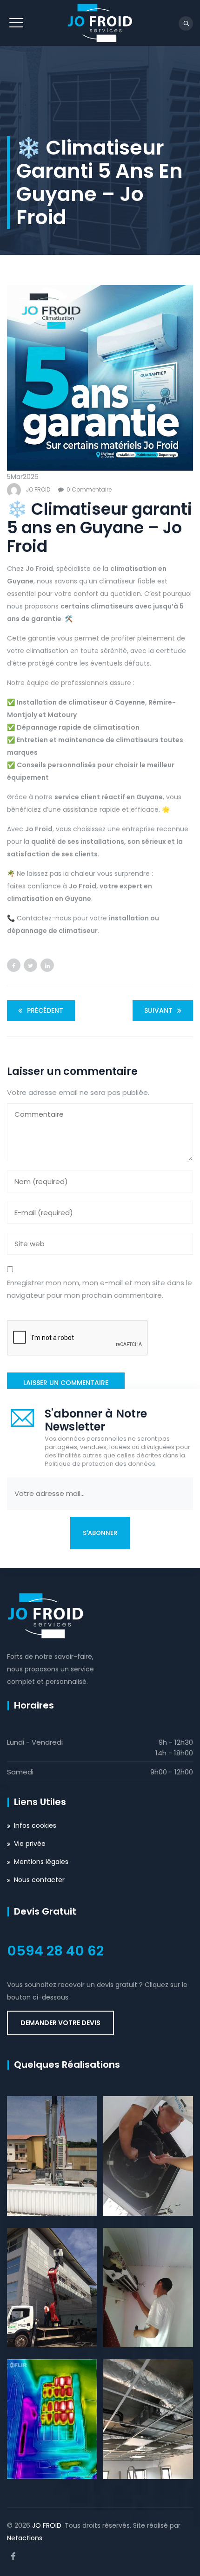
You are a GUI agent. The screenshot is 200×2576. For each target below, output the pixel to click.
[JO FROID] (100, 23)
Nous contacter (39, 1880)
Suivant (158, 1010)
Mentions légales (41, 1862)
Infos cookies (35, 1825)
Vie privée (30, 1844)
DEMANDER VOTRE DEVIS (60, 2023)
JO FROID (38, 489)
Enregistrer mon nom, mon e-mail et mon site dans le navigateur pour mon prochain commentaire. (100, 1289)
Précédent (45, 1010)
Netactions (25, 2538)
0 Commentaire (89, 489)
